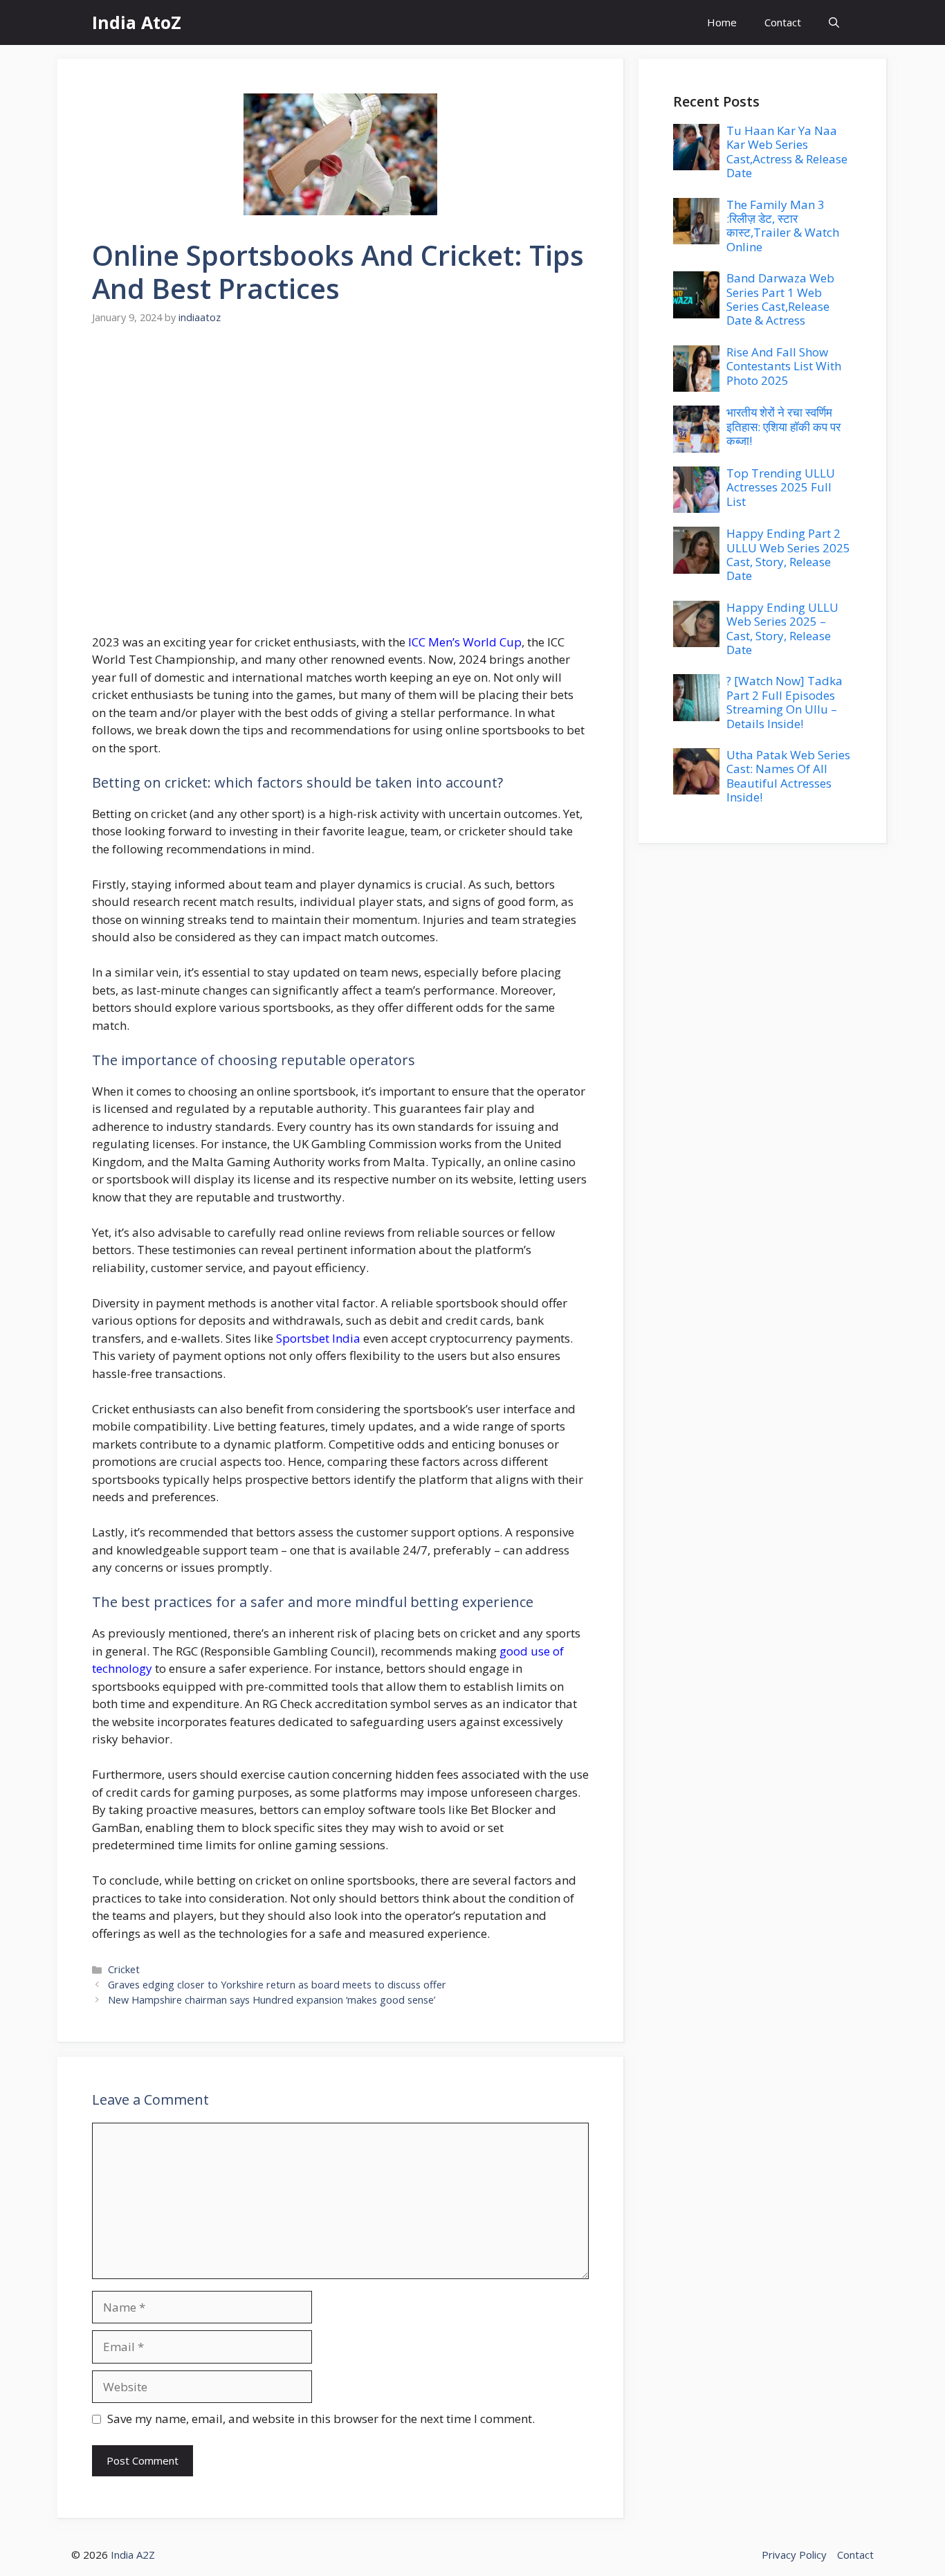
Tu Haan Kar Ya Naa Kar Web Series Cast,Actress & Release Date (787, 152)
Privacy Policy (794, 2555)
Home (722, 22)
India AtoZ (137, 22)
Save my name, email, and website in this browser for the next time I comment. (321, 2419)
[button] (834, 22)
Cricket (124, 1969)
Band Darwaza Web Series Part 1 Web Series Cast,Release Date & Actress (780, 299)
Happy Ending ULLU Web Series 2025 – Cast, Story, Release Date (782, 628)
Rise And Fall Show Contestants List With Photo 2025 (784, 366)
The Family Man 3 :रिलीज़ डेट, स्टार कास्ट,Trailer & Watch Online (783, 226)
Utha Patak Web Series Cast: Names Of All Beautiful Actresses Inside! (788, 776)
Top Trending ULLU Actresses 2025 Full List (781, 487)
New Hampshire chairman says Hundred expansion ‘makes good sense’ (272, 2000)
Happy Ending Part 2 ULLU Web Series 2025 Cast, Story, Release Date (788, 554)
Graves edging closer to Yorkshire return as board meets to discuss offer (277, 1985)
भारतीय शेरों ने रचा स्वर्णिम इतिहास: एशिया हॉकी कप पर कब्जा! (783, 426)
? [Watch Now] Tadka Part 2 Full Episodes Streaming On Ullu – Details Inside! (785, 702)
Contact (783, 22)
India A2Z (133, 2555)
